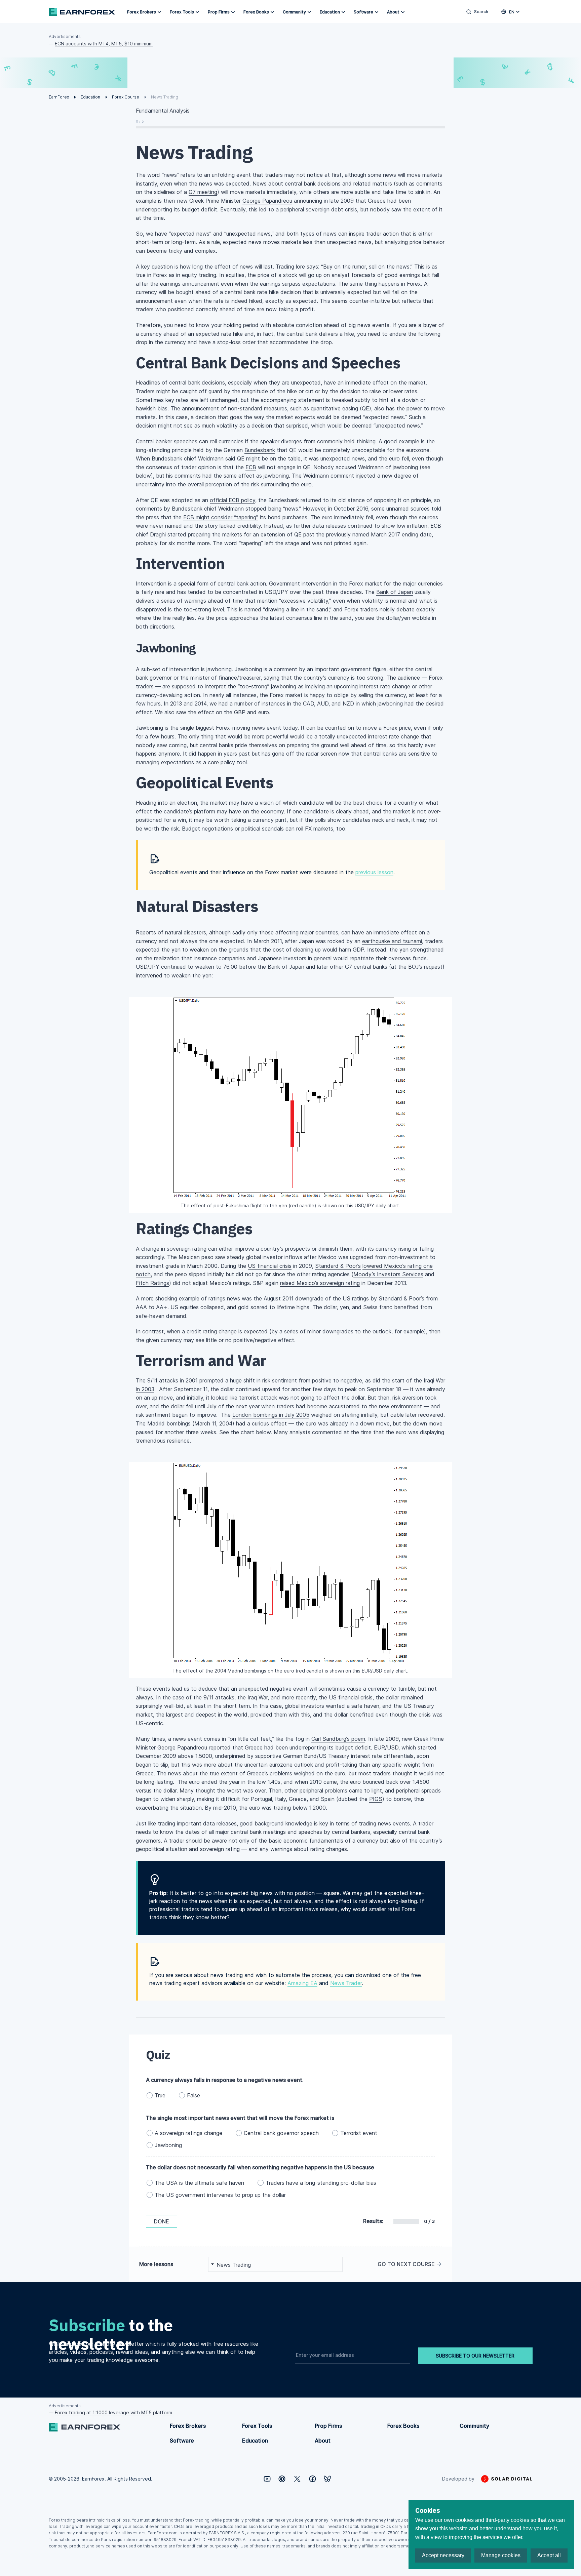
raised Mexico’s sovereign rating (320, 1283)
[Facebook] (313, 2479)
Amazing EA (302, 1983)
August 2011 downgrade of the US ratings (316, 1298)
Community (294, 12)
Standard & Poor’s (338, 1266)
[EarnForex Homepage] (82, 12)
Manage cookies (501, 2555)
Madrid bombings (169, 1423)
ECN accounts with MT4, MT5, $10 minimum (104, 44)
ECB (251, 467)
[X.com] (297, 2479)
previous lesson (374, 872)
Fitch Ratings (152, 1283)
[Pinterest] (282, 2479)
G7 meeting (203, 192)
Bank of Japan (395, 592)
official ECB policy (233, 500)
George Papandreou (267, 201)
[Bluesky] (327, 2479)
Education (330, 12)
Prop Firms (219, 12)
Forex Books (256, 12)
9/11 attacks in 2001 (172, 1380)
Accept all (549, 2555)
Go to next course (406, 2264)
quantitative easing (334, 408)
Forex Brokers (142, 12)
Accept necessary (443, 2555)
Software (363, 12)
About (393, 12)
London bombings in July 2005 (271, 1415)
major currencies (423, 583)
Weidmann (211, 458)
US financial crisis (270, 1266)
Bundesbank (260, 450)
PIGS (376, 1799)
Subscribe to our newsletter (475, 2356)
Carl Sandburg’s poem (338, 1739)
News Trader (346, 1983)
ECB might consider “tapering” (221, 517)
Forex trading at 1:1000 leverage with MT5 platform (113, 2412)
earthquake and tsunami (392, 941)
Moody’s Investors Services (388, 1274)
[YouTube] (267, 2479)
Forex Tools (182, 12)
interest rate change (394, 736)
